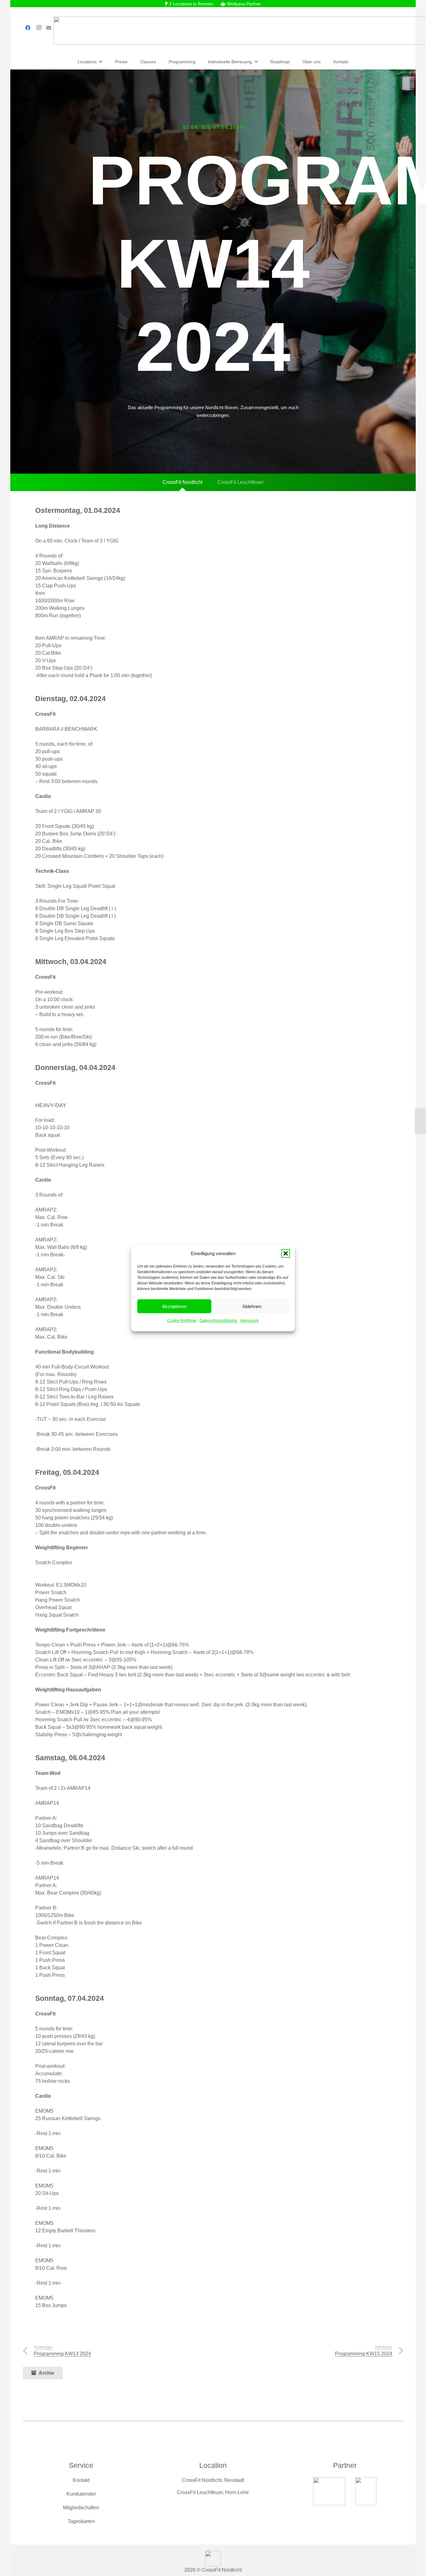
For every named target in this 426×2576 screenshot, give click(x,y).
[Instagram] (39, 28)
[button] (286, 1253)
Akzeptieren (174, 1306)
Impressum (249, 1320)
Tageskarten (81, 2521)
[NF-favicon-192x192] (213, 2559)
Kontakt (81, 2480)
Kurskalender (81, 2494)
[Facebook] (28, 28)
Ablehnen (252, 1306)
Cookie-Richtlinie (182, 1320)
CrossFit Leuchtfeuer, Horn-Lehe (213, 2492)
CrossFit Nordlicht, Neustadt (213, 2480)
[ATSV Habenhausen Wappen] (366, 2491)
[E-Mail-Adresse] (49, 28)
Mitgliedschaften (81, 2508)
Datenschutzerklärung (218, 1320)
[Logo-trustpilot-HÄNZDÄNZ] (329, 2491)
